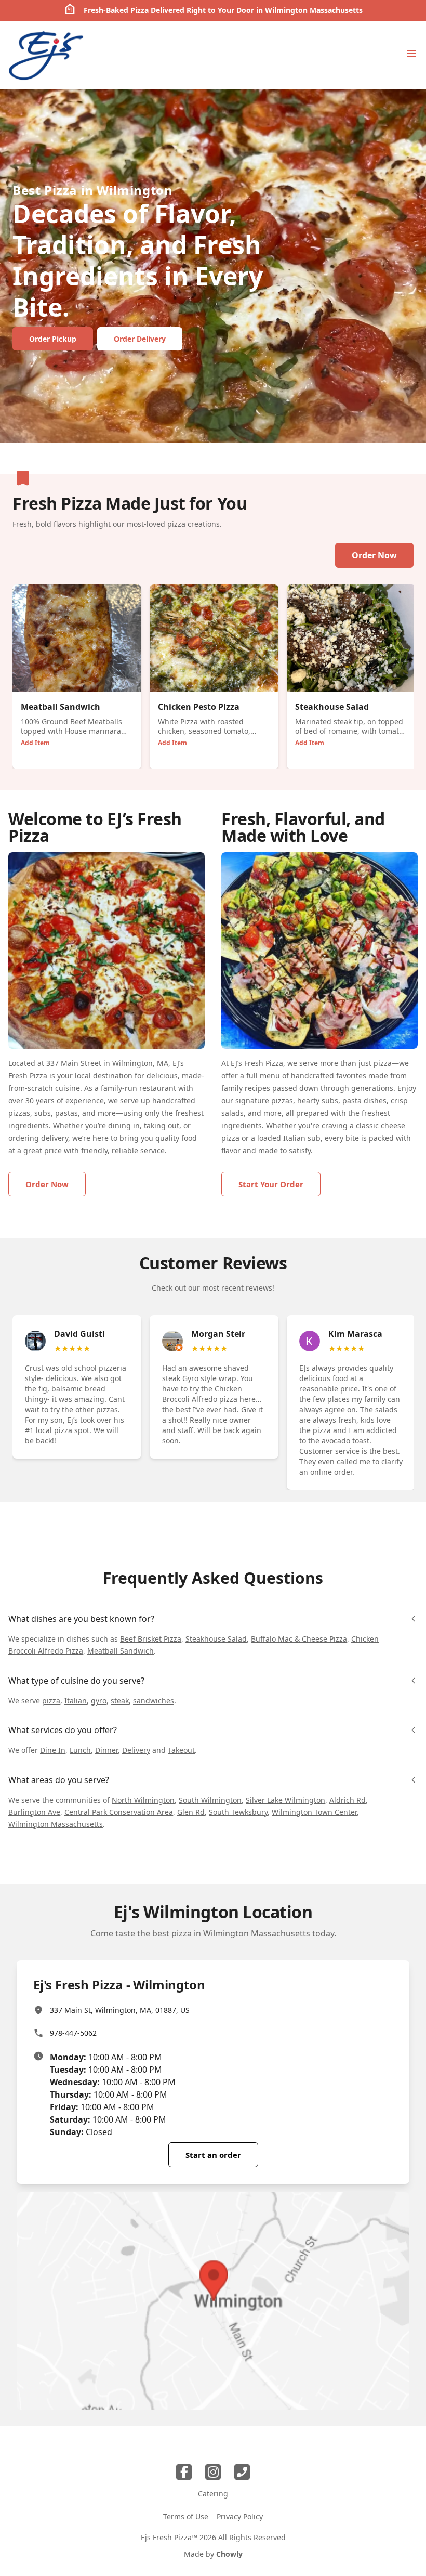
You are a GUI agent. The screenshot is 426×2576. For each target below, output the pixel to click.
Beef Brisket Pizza (151, 1639)
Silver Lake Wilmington (285, 1800)
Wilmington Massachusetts (56, 1824)
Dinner (106, 1750)
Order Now (374, 555)
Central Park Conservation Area (119, 1812)
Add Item (35, 743)
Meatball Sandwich (121, 1651)
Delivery (136, 1750)
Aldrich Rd (348, 1800)
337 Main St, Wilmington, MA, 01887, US (120, 2010)
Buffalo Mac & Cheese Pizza (299, 1639)
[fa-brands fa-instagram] (213, 2472)
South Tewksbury (238, 1812)
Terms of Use (186, 2516)
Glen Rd (191, 1812)
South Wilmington (210, 1800)
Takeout (181, 1750)
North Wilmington (143, 1800)
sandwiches (154, 1701)
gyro (99, 1701)
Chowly (229, 2554)
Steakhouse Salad (216, 1639)
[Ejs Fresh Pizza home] (46, 55)
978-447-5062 (73, 2033)
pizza (51, 1701)
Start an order (213, 2155)
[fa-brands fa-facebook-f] (184, 2472)
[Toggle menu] (411, 54)
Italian (76, 1701)
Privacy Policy (240, 2516)
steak (120, 1701)
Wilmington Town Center (314, 1812)
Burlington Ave (34, 1812)
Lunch (80, 1750)
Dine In (53, 1750)
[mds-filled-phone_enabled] (242, 2472)
